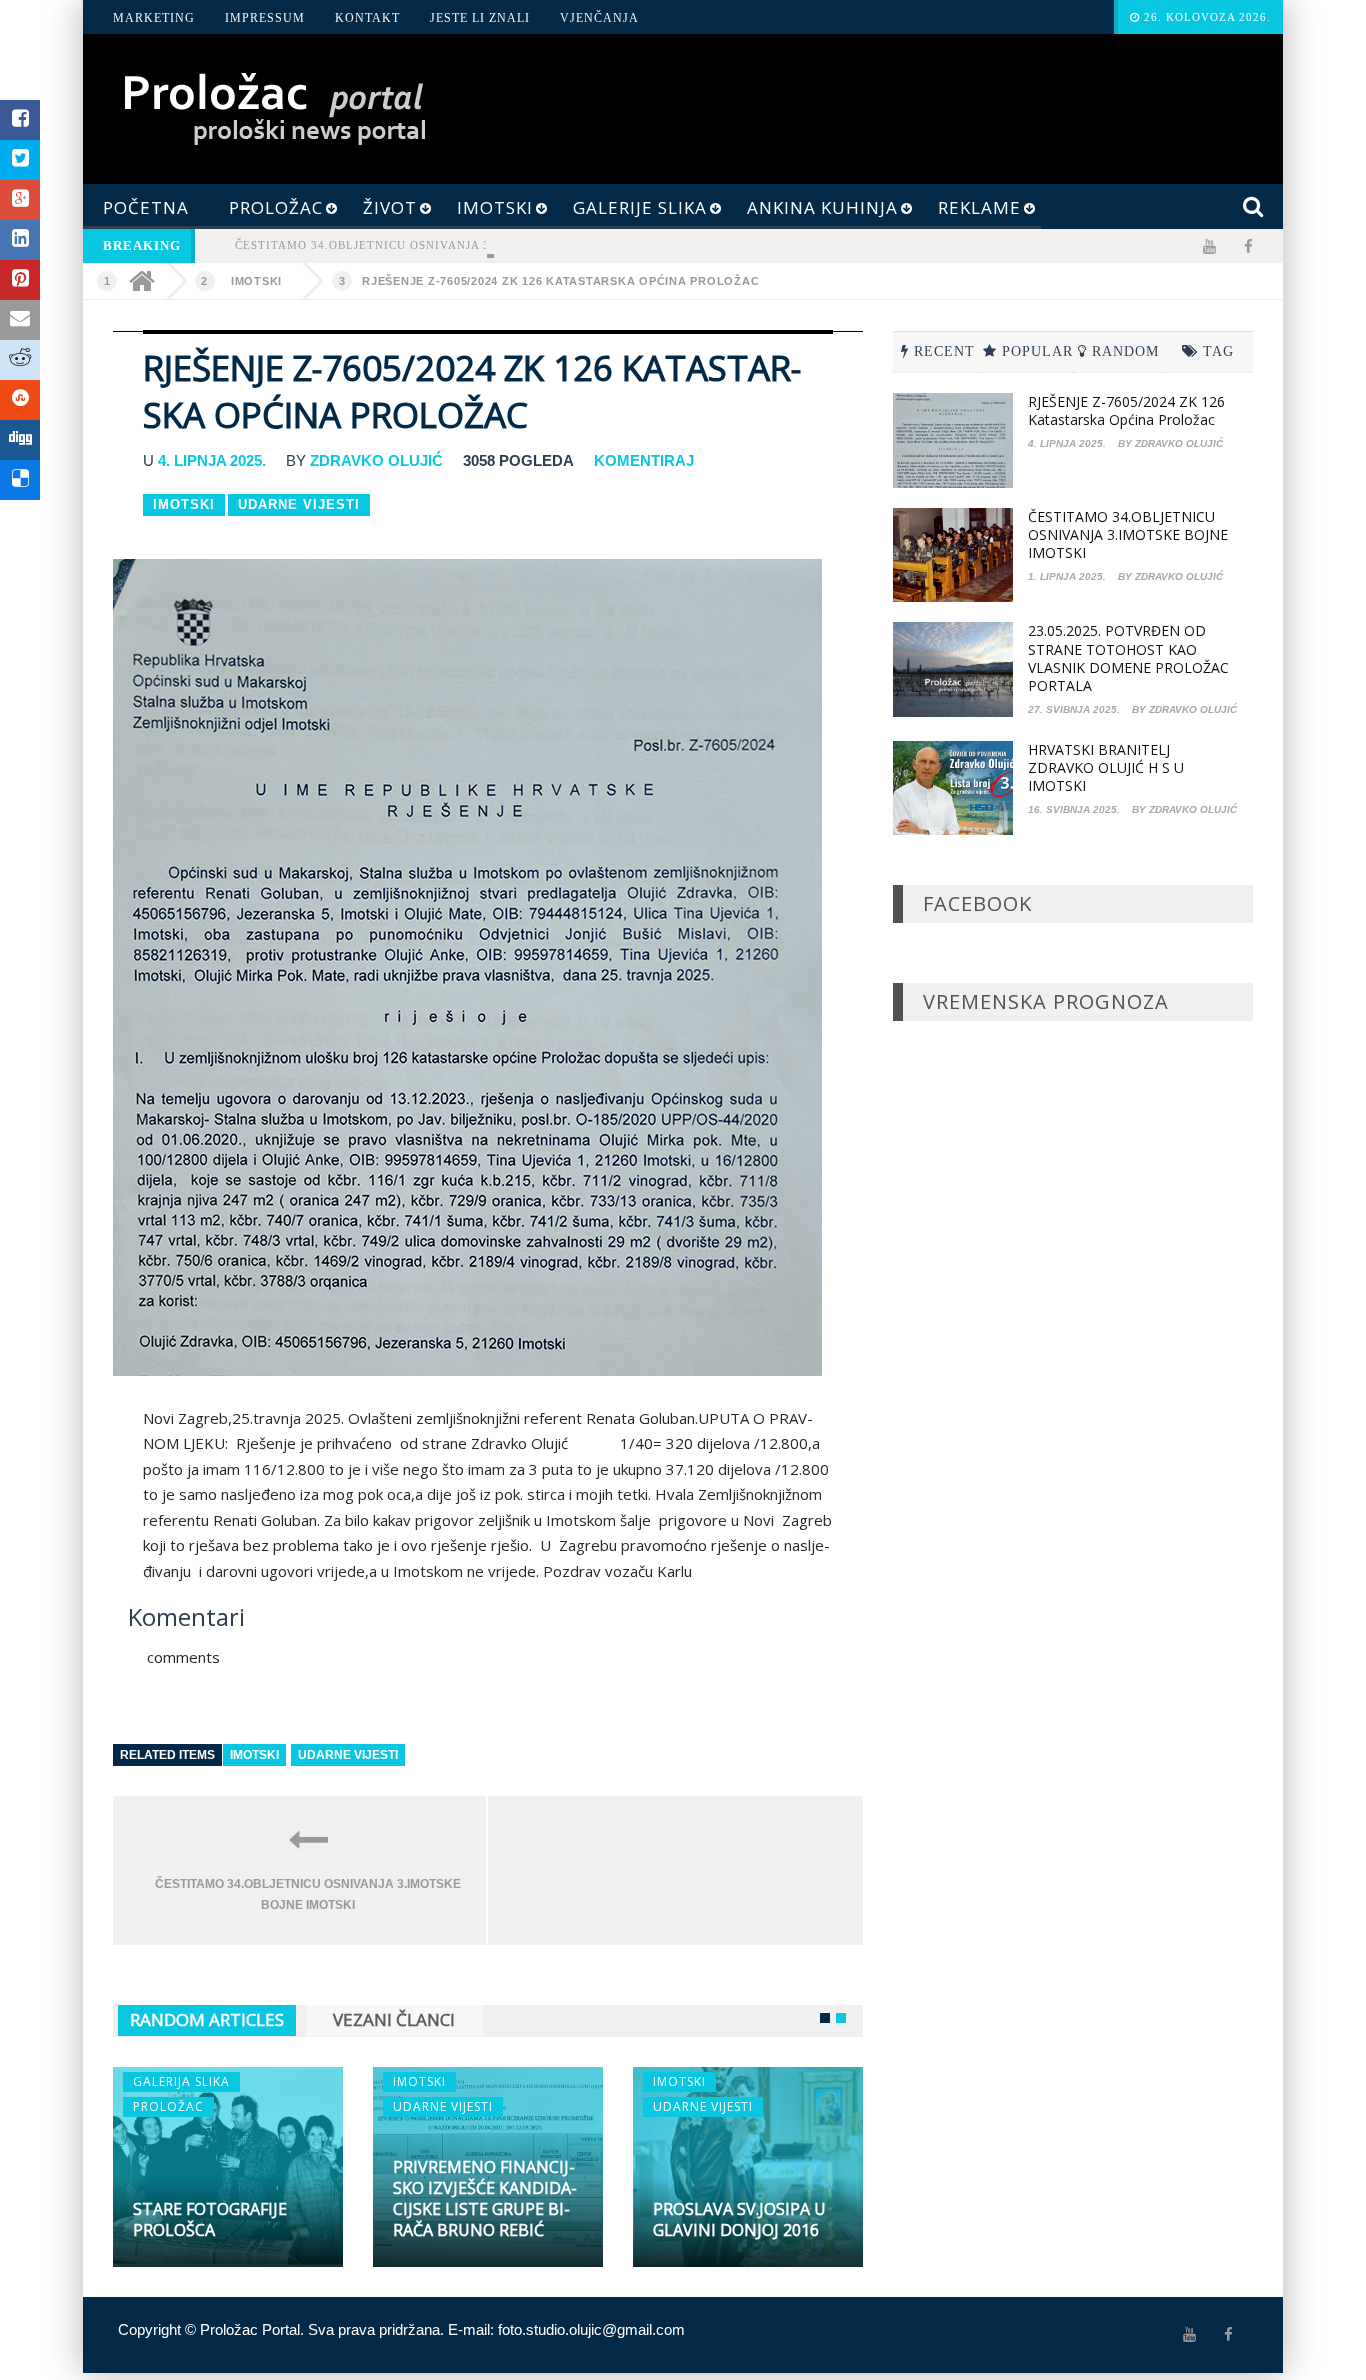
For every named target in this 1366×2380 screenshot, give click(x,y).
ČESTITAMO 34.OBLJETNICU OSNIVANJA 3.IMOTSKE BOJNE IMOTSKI (443, 245)
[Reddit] (20, 360)
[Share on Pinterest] (20, 280)
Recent (944, 351)
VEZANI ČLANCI (394, 2019)
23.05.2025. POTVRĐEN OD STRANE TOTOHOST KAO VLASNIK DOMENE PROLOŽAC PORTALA (1128, 658)
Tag (1218, 351)
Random (1125, 351)
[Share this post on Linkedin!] (20, 240)
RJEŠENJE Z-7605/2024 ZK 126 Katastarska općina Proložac (560, 281)
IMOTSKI (419, 2081)
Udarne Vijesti (299, 504)
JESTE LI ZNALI (480, 18)
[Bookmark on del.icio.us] (20, 480)
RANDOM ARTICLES (207, 2019)
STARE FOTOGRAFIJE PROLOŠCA (210, 2219)
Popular (1037, 351)
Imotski (256, 281)
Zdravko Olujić (376, 460)
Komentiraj (644, 460)
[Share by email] (20, 320)
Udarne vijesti (348, 1755)
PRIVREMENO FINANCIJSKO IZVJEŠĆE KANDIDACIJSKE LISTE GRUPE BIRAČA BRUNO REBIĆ (485, 2198)
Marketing (154, 18)
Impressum (265, 18)
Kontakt (367, 18)
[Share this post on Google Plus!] (20, 200)
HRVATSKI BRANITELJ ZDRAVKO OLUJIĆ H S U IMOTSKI (1106, 767)
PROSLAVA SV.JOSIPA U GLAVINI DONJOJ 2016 (739, 2219)
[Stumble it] (20, 400)
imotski (254, 1755)
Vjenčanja (599, 18)
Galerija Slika (181, 2081)
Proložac (168, 2106)
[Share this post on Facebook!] (20, 120)
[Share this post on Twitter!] (20, 160)
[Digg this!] (20, 440)
